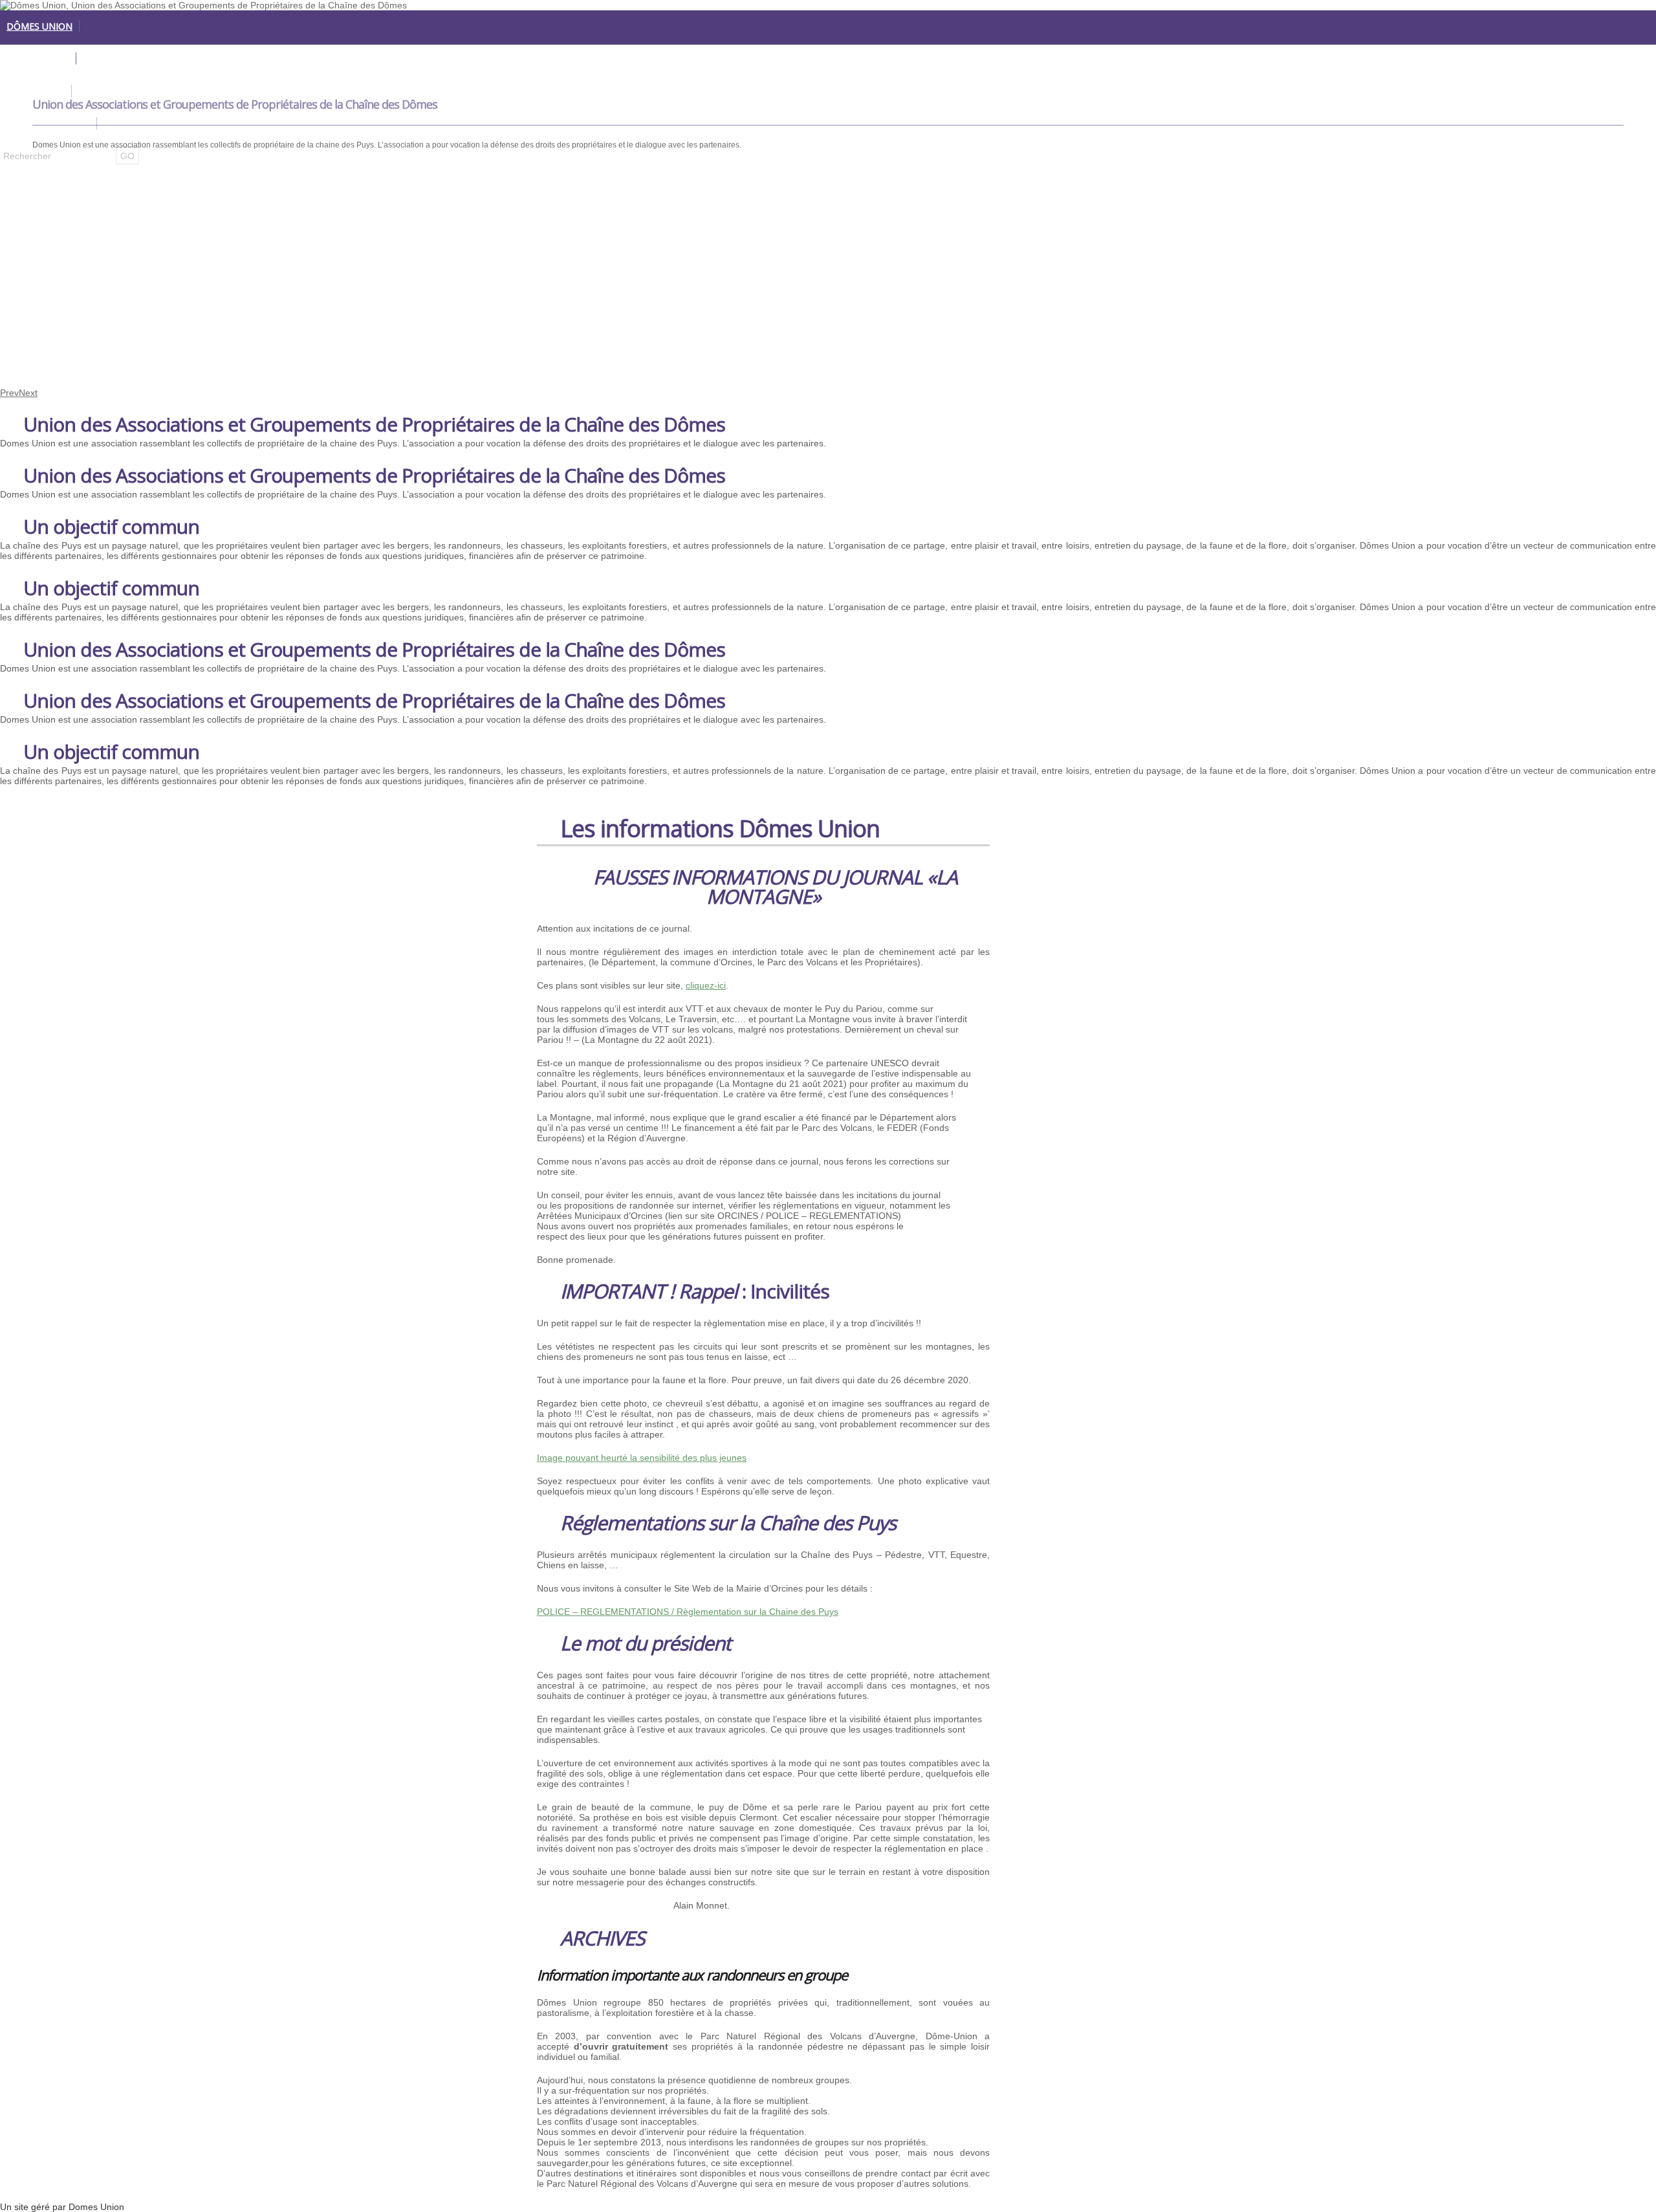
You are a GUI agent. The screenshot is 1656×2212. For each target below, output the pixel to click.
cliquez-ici (706, 985)
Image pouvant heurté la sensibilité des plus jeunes (642, 1458)
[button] (549, 1912)
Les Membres (38, 59)
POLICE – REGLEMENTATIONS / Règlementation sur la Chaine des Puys (688, 1612)
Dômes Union (39, 26)
